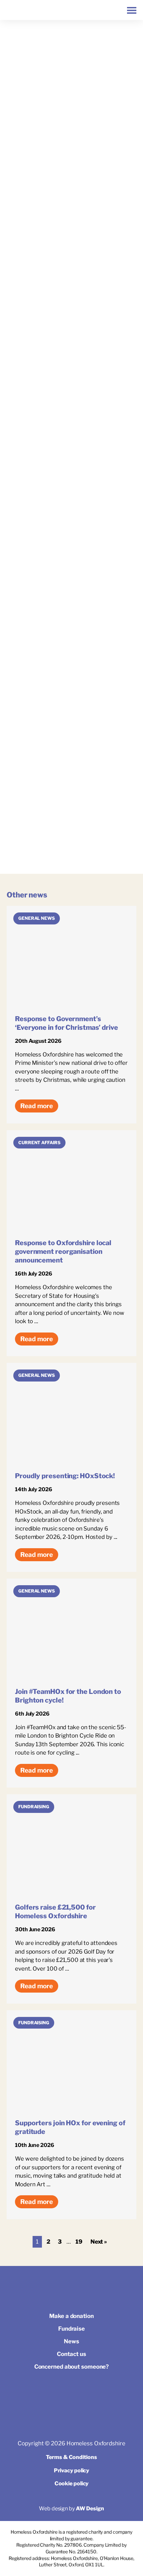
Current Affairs (39, 1142)
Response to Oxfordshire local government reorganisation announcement (63, 1251)
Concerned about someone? (72, 2367)
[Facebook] (56, 2392)
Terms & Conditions (71, 2457)
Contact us (71, 2354)
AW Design (90, 2508)
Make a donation (71, 2316)
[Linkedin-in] (87, 2392)
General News (37, 918)
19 (79, 2242)
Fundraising (34, 1807)
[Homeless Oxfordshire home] (13, 10)
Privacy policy (72, 2470)
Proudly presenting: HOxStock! (65, 1476)
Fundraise (71, 2329)
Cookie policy (72, 2483)
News (71, 2341)
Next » (99, 2242)
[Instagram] (71, 2392)
